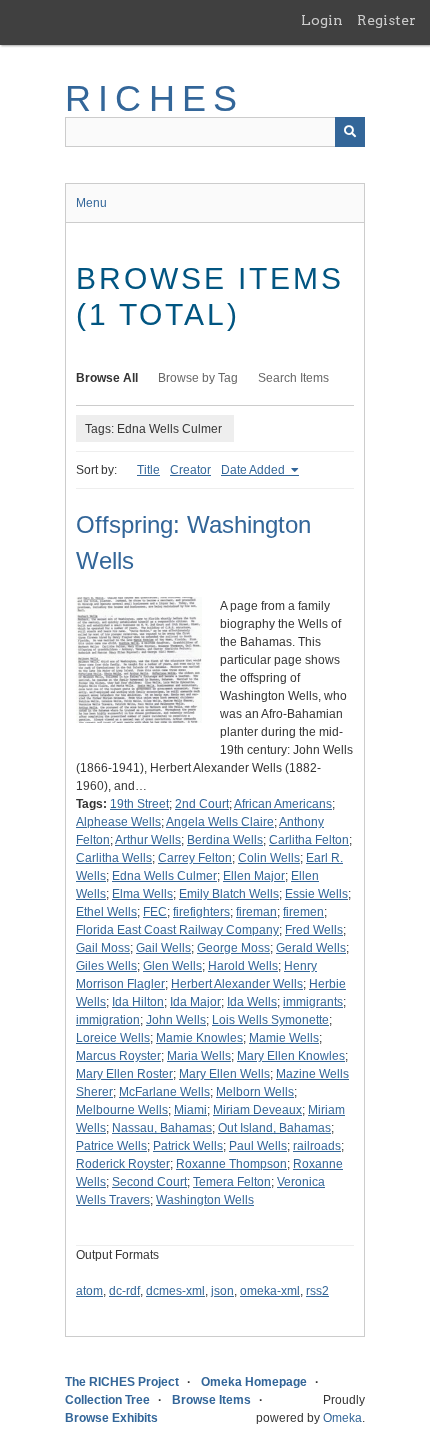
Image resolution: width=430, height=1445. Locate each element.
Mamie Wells (284, 1038)
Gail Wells (163, 948)
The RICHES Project (122, 1382)
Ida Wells (252, 1002)
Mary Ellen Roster (124, 1074)
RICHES (154, 98)
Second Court (149, 1182)
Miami (190, 1110)
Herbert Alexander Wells (237, 984)
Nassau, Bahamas (162, 1128)
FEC (155, 912)
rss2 (317, 1291)
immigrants (313, 1002)
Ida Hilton (138, 1002)
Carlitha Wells (114, 858)
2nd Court (202, 804)
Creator (190, 470)
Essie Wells (316, 894)
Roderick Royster (123, 1164)
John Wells (176, 1020)
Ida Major (195, 1002)
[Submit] (350, 132)
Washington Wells (205, 1200)
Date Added (254, 470)
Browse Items (211, 1400)
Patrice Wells (111, 1146)
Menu (91, 203)
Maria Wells (199, 1056)
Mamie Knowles (199, 1038)
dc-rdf (124, 1291)
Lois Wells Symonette (270, 1020)
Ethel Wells (106, 912)
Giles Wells (106, 966)
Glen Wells (172, 966)
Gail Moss (103, 948)
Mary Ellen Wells (224, 1074)
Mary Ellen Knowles (291, 1056)
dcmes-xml (175, 1291)
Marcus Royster (118, 1056)
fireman (256, 912)
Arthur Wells (148, 840)
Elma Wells (142, 894)
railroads (317, 1146)
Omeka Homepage (254, 1382)
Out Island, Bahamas (274, 1128)
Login (322, 20)
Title (148, 470)
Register (386, 20)
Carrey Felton (195, 858)
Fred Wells (314, 930)
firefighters (201, 912)
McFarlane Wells (164, 1092)
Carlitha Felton (309, 840)
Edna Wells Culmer (164, 876)
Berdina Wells (225, 840)
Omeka (342, 1418)
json (222, 1291)
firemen (303, 912)
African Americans (283, 804)
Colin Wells (269, 858)
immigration (108, 1020)
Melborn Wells (255, 1092)
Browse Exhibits (111, 1418)
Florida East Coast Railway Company (177, 930)
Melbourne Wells (122, 1110)
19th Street (139, 804)
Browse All (107, 378)
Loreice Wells (113, 1038)
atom (89, 1291)
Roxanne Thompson (231, 1164)
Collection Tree (107, 1400)
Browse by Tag (198, 378)
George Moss (233, 948)
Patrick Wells (188, 1146)
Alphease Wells (118, 822)
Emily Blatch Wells (229, 894)
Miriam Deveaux (257, 1110)
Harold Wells (243, 966)
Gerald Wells (311, 948)
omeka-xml (270, 1291)
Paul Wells (258, 1146)
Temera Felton (232, 1182)
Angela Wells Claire (220, 822)
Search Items (293, 378)
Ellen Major (254, 876)
